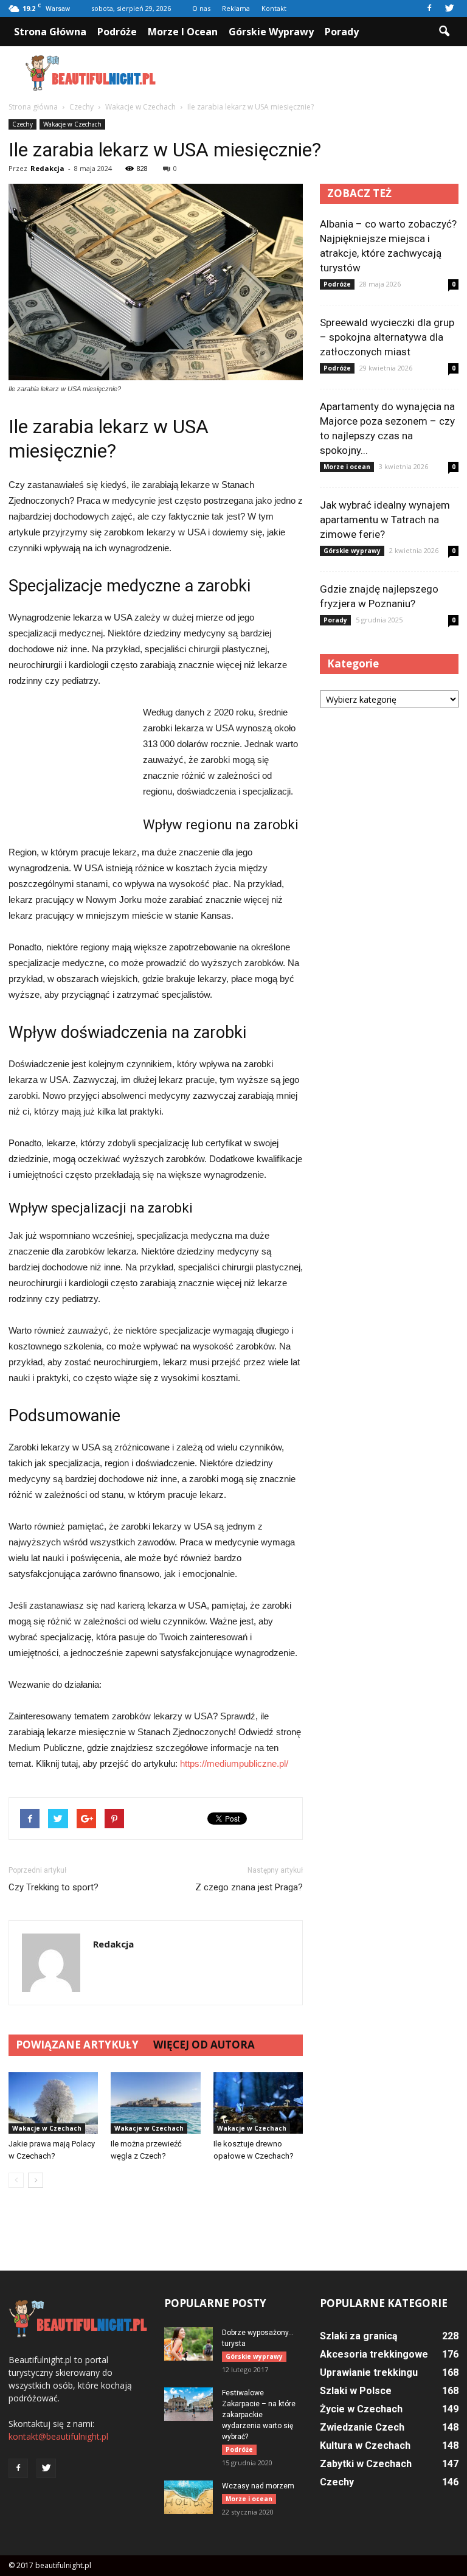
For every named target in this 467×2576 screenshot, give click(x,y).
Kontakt (274, 8)
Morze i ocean (183, 32)
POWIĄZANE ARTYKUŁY (77, 2045)
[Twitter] (449, 9)
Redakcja (47, 168)
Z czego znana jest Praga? (249, 1887)
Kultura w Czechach (365, 2445)
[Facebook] (429, 9)
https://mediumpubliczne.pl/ (234, 1763)
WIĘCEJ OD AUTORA (204, 2045)
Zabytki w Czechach (366, 2464)
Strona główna (50, 32)
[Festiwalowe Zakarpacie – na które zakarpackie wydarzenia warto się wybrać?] (189, 2404)
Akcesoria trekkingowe (374, 2354)
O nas (201, 8)
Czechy (22, 124)
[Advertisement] (316, 73)
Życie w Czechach (361, 2409)
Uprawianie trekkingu (369, 2372)
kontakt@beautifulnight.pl (58, 2436)
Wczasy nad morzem (258, 2486)
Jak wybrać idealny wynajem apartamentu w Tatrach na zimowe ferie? (385, 520)
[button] (444, 32)
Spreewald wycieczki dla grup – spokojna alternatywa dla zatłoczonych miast (387, 337)
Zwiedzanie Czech (362, 2427)
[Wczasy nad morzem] (189, 2497)
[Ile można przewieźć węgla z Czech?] (155, 2103)
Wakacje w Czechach (72, 124)
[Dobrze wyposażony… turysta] (189, 2344)
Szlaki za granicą (359, 2336)
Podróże (117, 32)
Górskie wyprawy (271, 32)
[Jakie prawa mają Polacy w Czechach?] (53, 2103)
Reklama (236, 8)
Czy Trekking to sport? (54, 1887)
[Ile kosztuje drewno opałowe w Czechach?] (258, 2103)
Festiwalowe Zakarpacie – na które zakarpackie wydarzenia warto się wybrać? (259, 2415)
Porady (342, 32)
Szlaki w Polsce (356, 2391)
